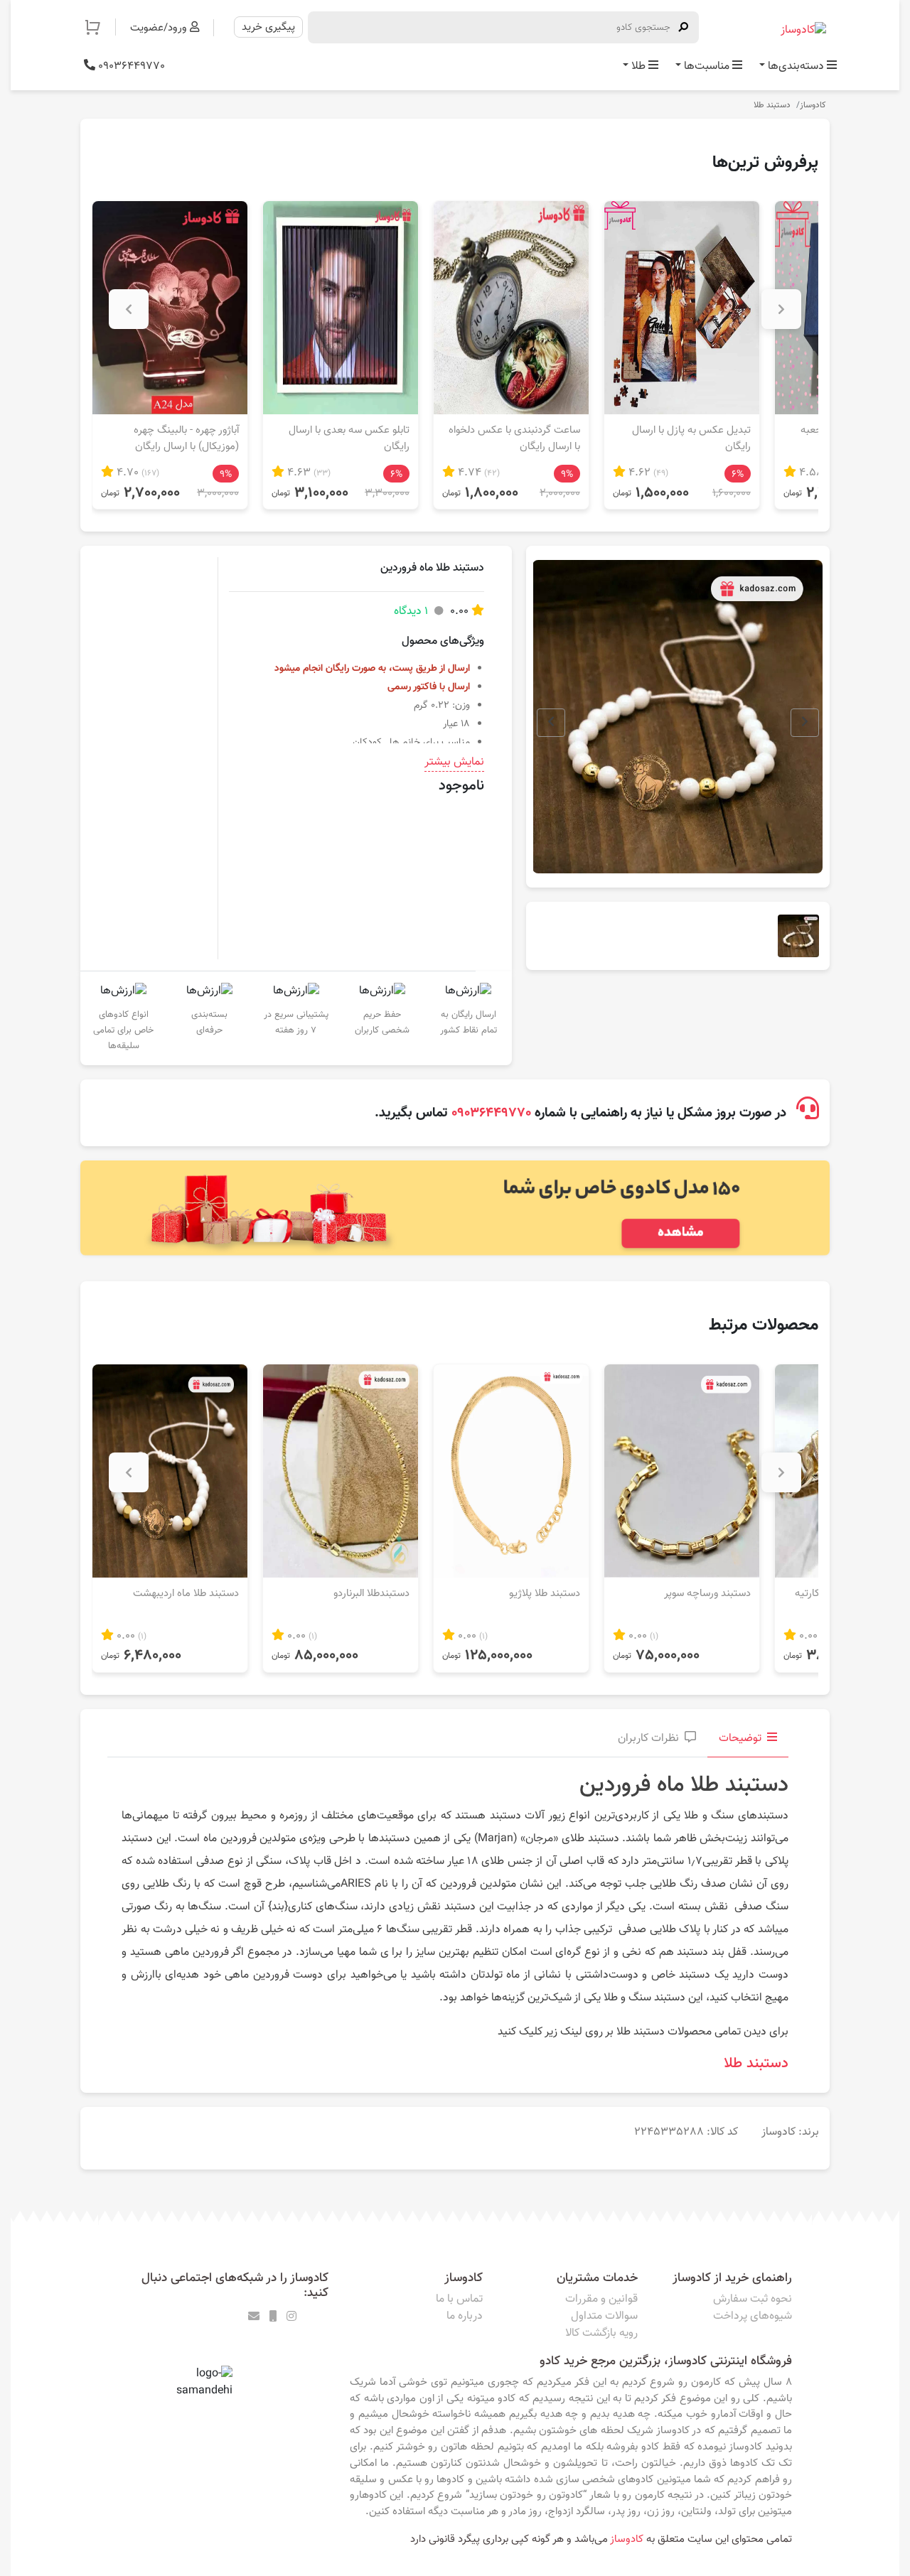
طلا (638, 66)
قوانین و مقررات (601, 2299)
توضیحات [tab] (740, 1739)
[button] (100, 27)
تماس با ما (459, 2299)
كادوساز (627, 2539)
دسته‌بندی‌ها (796, 66)
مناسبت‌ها (707, 66)
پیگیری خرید (268, 27)
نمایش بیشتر (454, 762)
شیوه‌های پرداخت (753, 2316)
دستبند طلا (772, 105)
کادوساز (813, 105)
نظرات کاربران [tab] (648, 1739)
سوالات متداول (604, 2316)
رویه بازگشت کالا (601, 2333)
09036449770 (130, 66)
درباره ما (465, 2316)
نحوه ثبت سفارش (753, 2299)
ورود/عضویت (160, 28)
